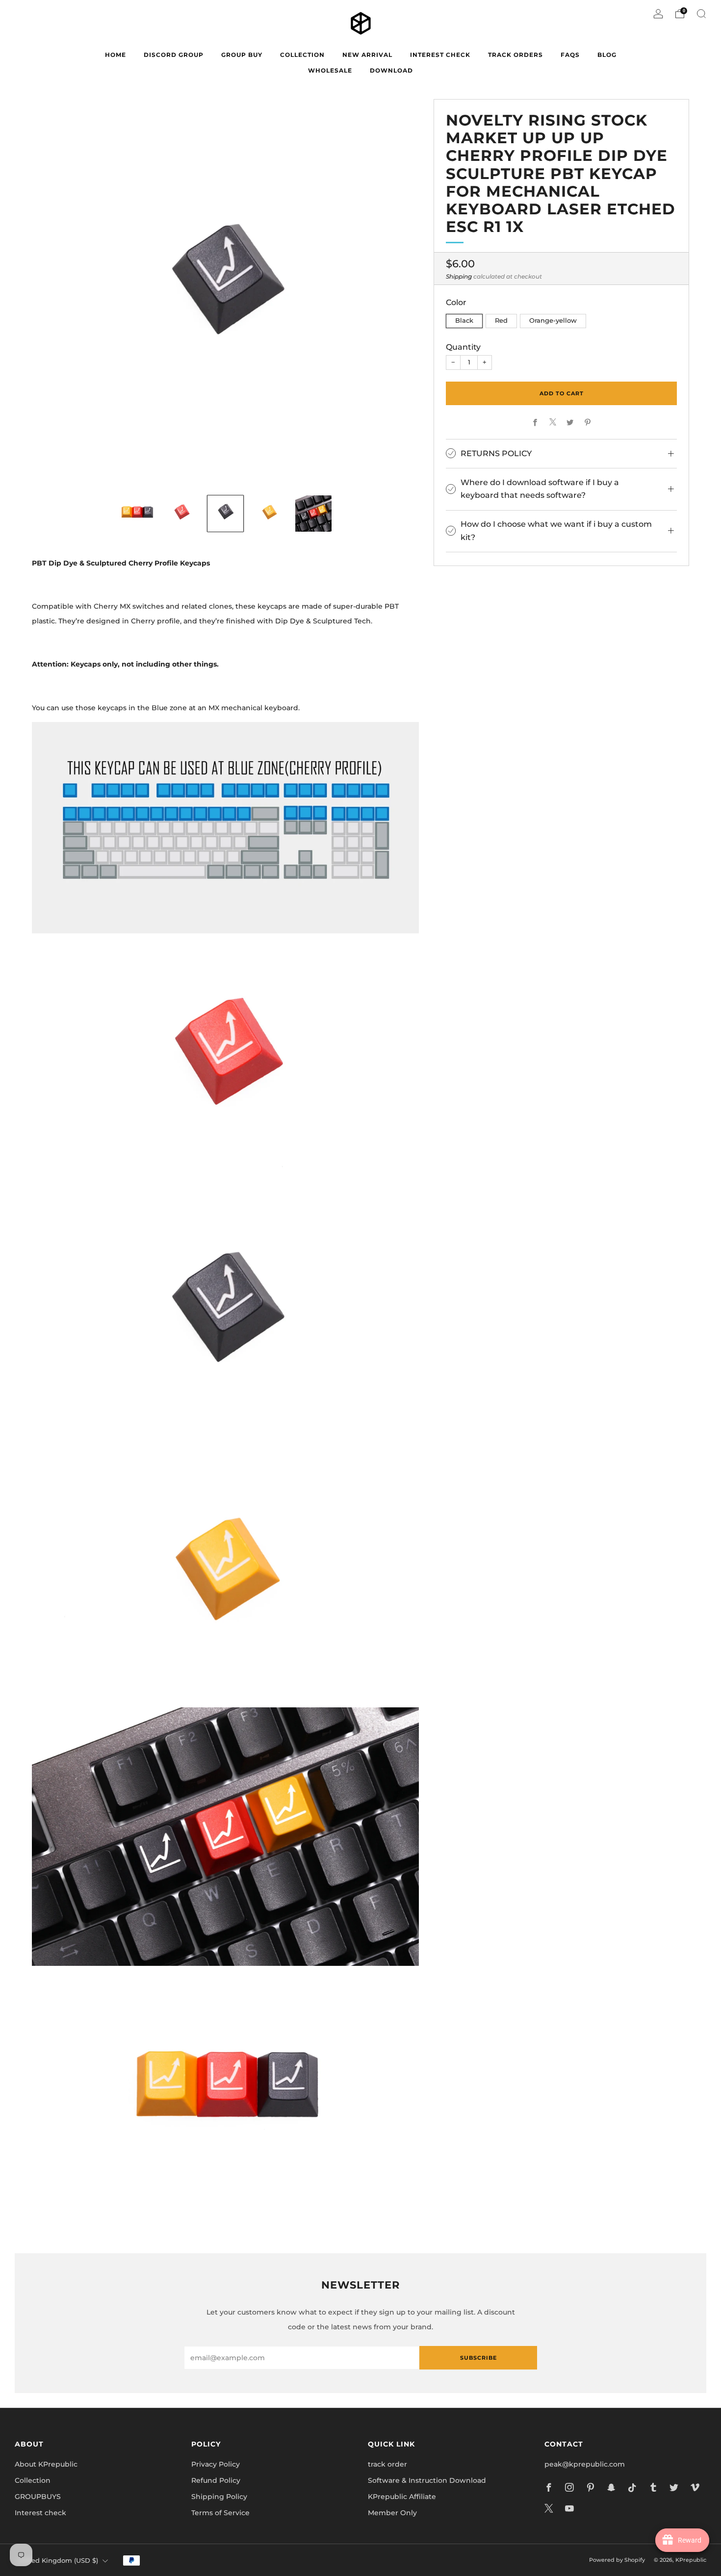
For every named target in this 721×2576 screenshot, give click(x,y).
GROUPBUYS (38, 2497)
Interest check (440, 55)
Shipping (459, 276)
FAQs (570, 55)
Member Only (392, 2513)
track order (387, 2464)
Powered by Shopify (617, 2560)
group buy (242, 55)
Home (116, 55)
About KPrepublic (46, 2464)
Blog (607, 55)
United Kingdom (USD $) (58, 2561)
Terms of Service (220, 2513)
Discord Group (174, 55)
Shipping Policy (219, 2497)
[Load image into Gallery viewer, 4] (269, 514)
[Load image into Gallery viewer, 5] (313, 514)
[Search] (701, 14)
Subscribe (478, 2358)
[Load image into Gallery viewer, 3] (226, 514)
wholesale (330, 70)
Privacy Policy (216, 2464)
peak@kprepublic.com (585, 2464)
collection (302, 55)
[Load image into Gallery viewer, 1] (137, 514)
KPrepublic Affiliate (402, 2497)
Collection (33, 2480)
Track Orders (515, 55)
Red (501, 321)
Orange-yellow (553, 321)
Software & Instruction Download (427, 2480)
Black (464, 321)
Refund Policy (216, 2480)
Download (391, 70)
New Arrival (367, 55)
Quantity (463, 346)
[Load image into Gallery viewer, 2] (181, 514)
